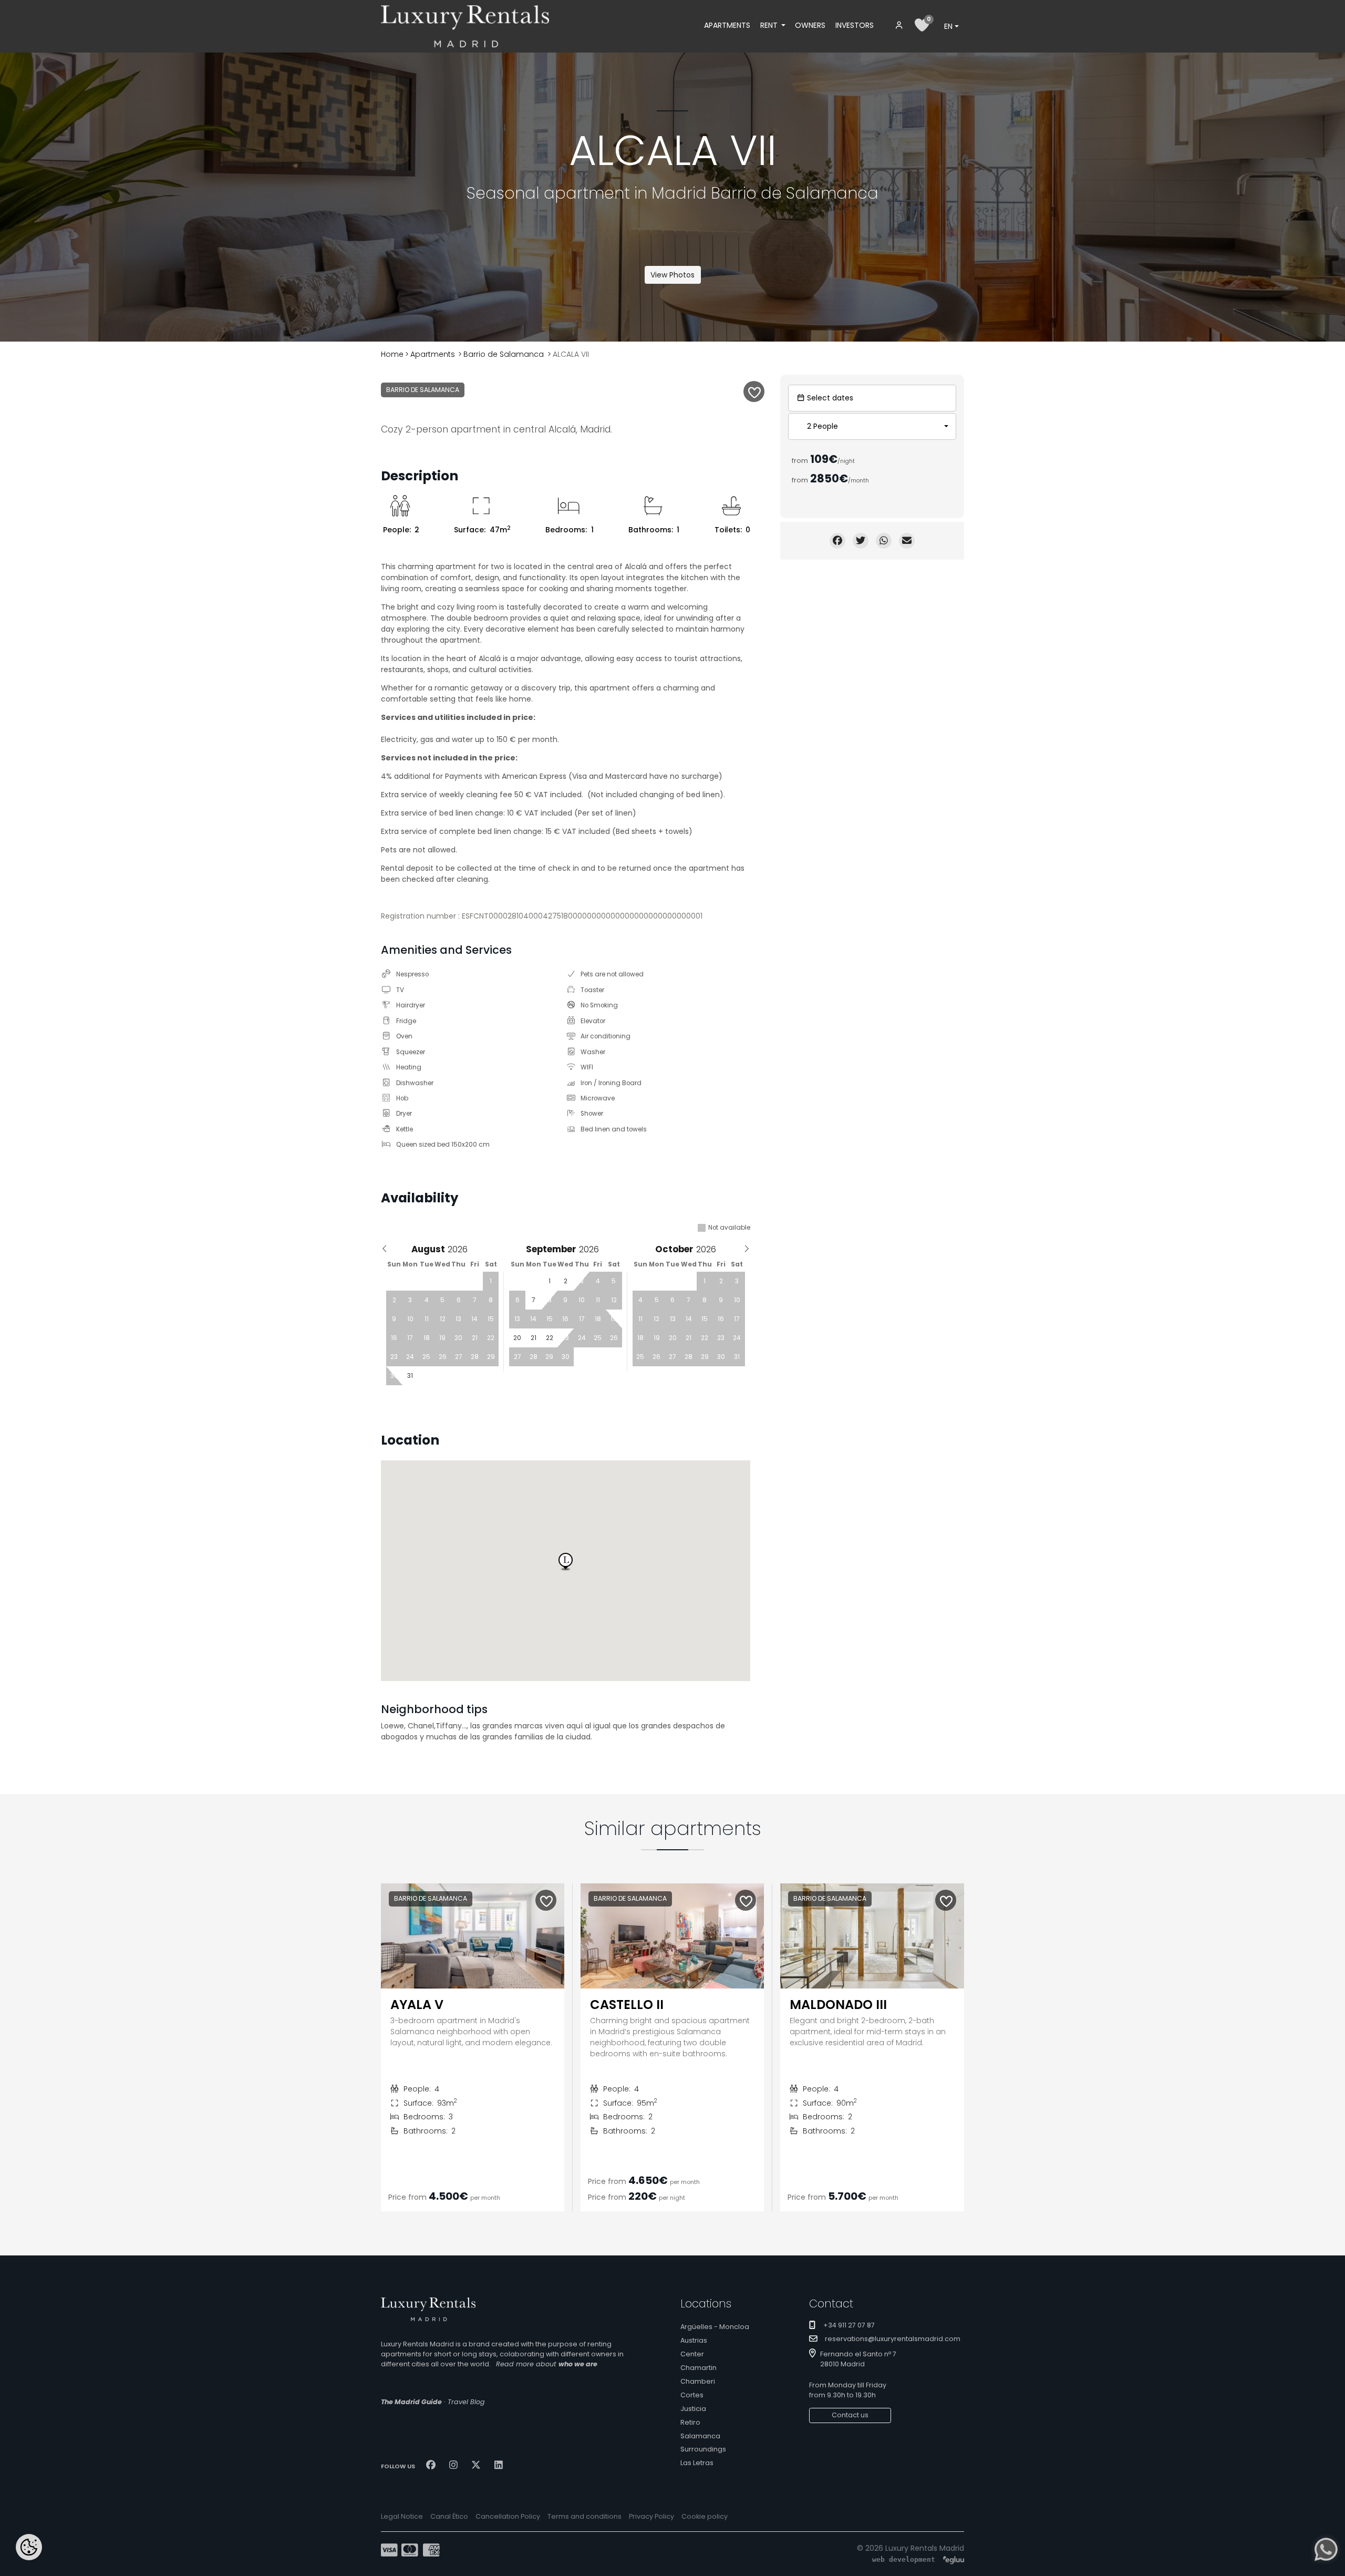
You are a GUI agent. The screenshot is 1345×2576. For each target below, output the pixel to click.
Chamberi (698, 2381)
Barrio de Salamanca (504, 354)
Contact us (850, 2415)
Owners (810, 25)
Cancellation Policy (508, 2516)
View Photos (672, 275)
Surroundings (703, 2449)
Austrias (694, 2340)
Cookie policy (705, 2516)
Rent (770, 25)
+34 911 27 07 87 (849, 2325)
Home (392, 354)
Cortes (692, 2395)
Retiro (690, 2422)
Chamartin (699, 2368)
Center (692, 2354)
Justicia (693, 2409)
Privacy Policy (651, 2516)
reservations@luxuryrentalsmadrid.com (893, 2339)
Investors (855, 25)
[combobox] (951, 26)
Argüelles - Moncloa (715, 2327)
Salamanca (700, 2436)
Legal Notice (402, 2516)
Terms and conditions (584, 2516)
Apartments (727, 25)
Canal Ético (449, 2516)
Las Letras (697, 2463)
